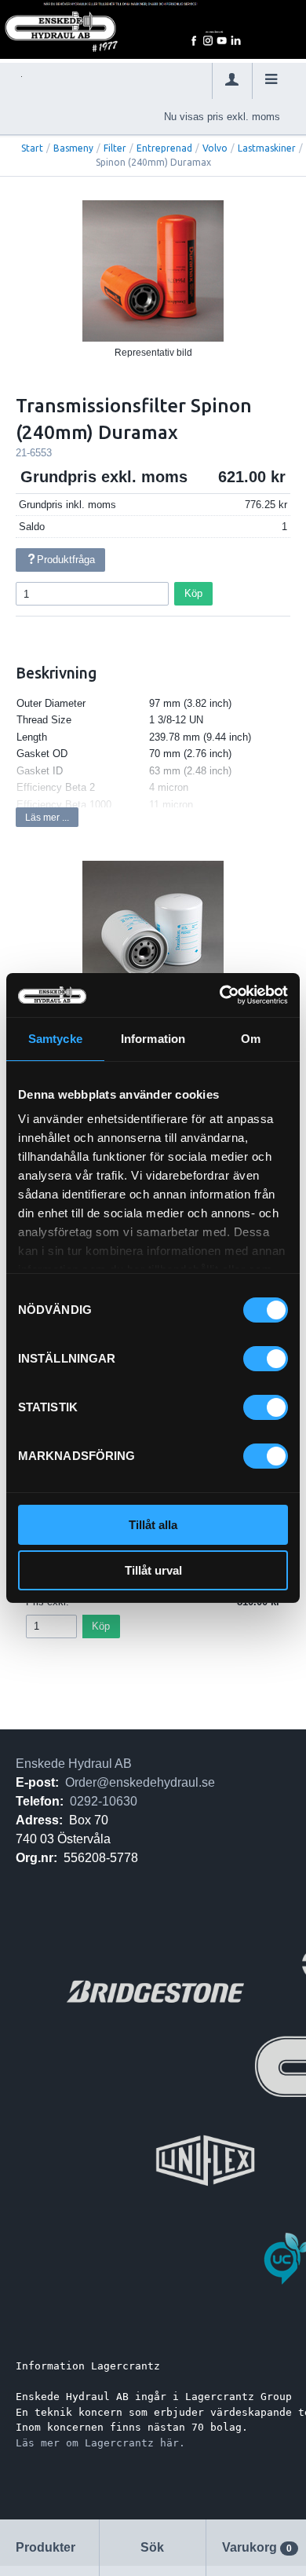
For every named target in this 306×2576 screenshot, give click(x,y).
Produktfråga (66, 560)
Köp (193, 593)
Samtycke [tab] (55, 1039)
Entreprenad (164, 148)
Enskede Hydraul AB (74, 1764)
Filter (115, 148)
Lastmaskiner (267, 148)
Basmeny (73, 148)
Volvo (215, 148)
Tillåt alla (153, 1525)
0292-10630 (104, 1801)
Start (32, 148)
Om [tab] (251, 1039)
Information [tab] (153, 1039)
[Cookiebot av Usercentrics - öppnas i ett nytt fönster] (220, 995)
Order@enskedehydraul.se (140, 1782)
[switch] (266, 1359)
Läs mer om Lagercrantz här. (100, 2443)
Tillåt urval (153, 1570)
